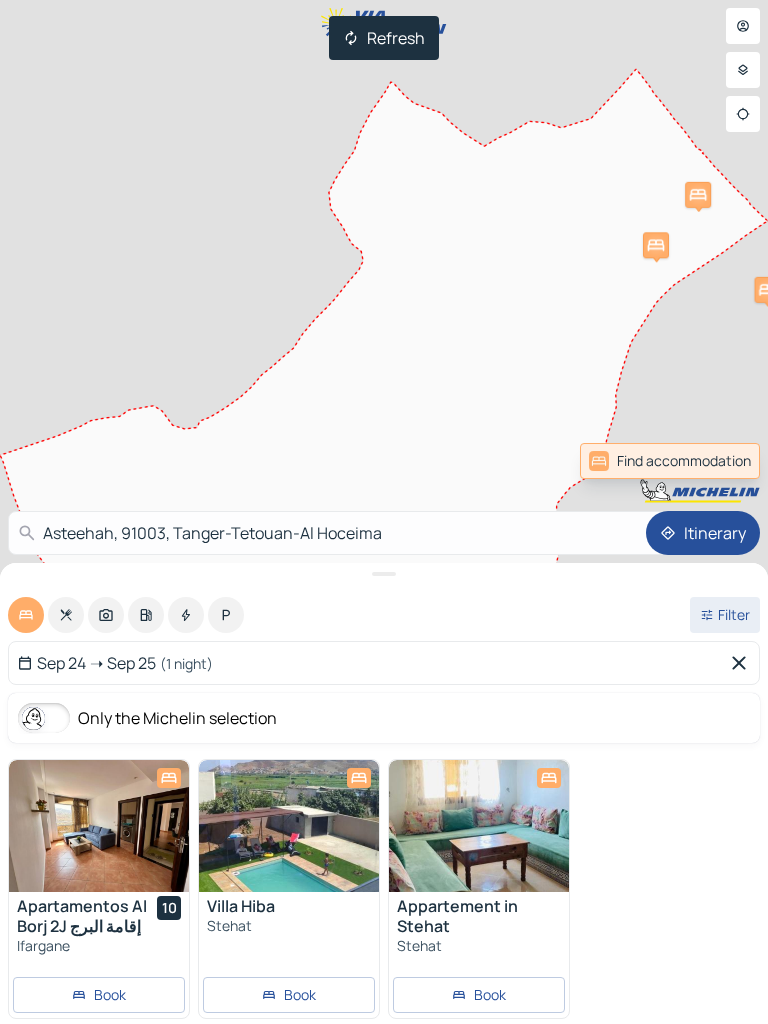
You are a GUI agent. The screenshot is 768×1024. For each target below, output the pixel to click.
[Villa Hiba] (289, 826)
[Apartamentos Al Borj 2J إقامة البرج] (99, 826)
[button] (656, 245)
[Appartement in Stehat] (479, 826)
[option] (26, 615)
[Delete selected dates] (743, 663)
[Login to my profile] (743, 26)
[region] (99, 826)
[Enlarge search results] (384, 574)
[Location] (743, 114)
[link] (716, 461)
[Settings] (743, 70)
